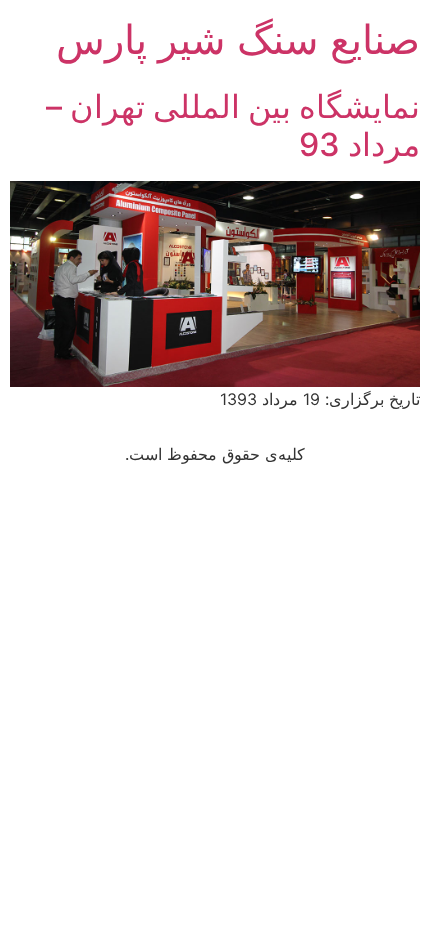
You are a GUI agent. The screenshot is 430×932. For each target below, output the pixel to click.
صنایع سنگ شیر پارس (238, 39)
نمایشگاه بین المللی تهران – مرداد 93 (233, 125)
